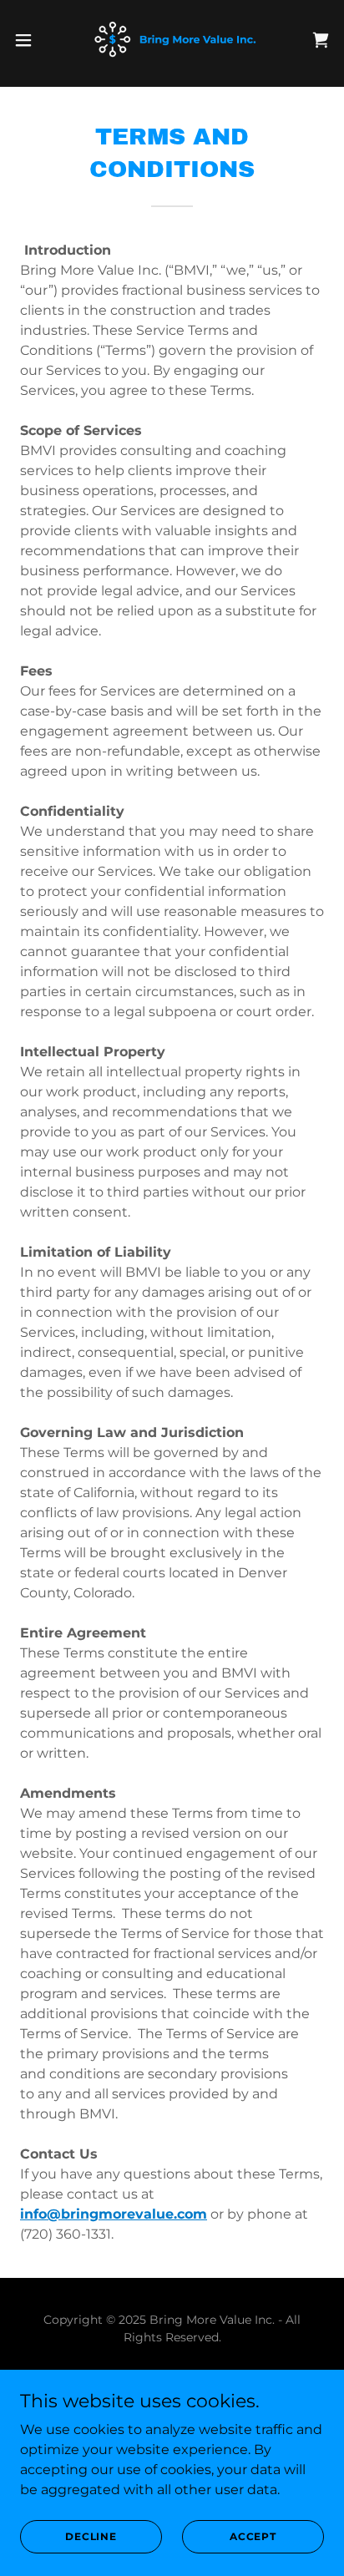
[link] (172, 40)
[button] (31, 40)
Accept (253, 2536)
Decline (91, 2536)
